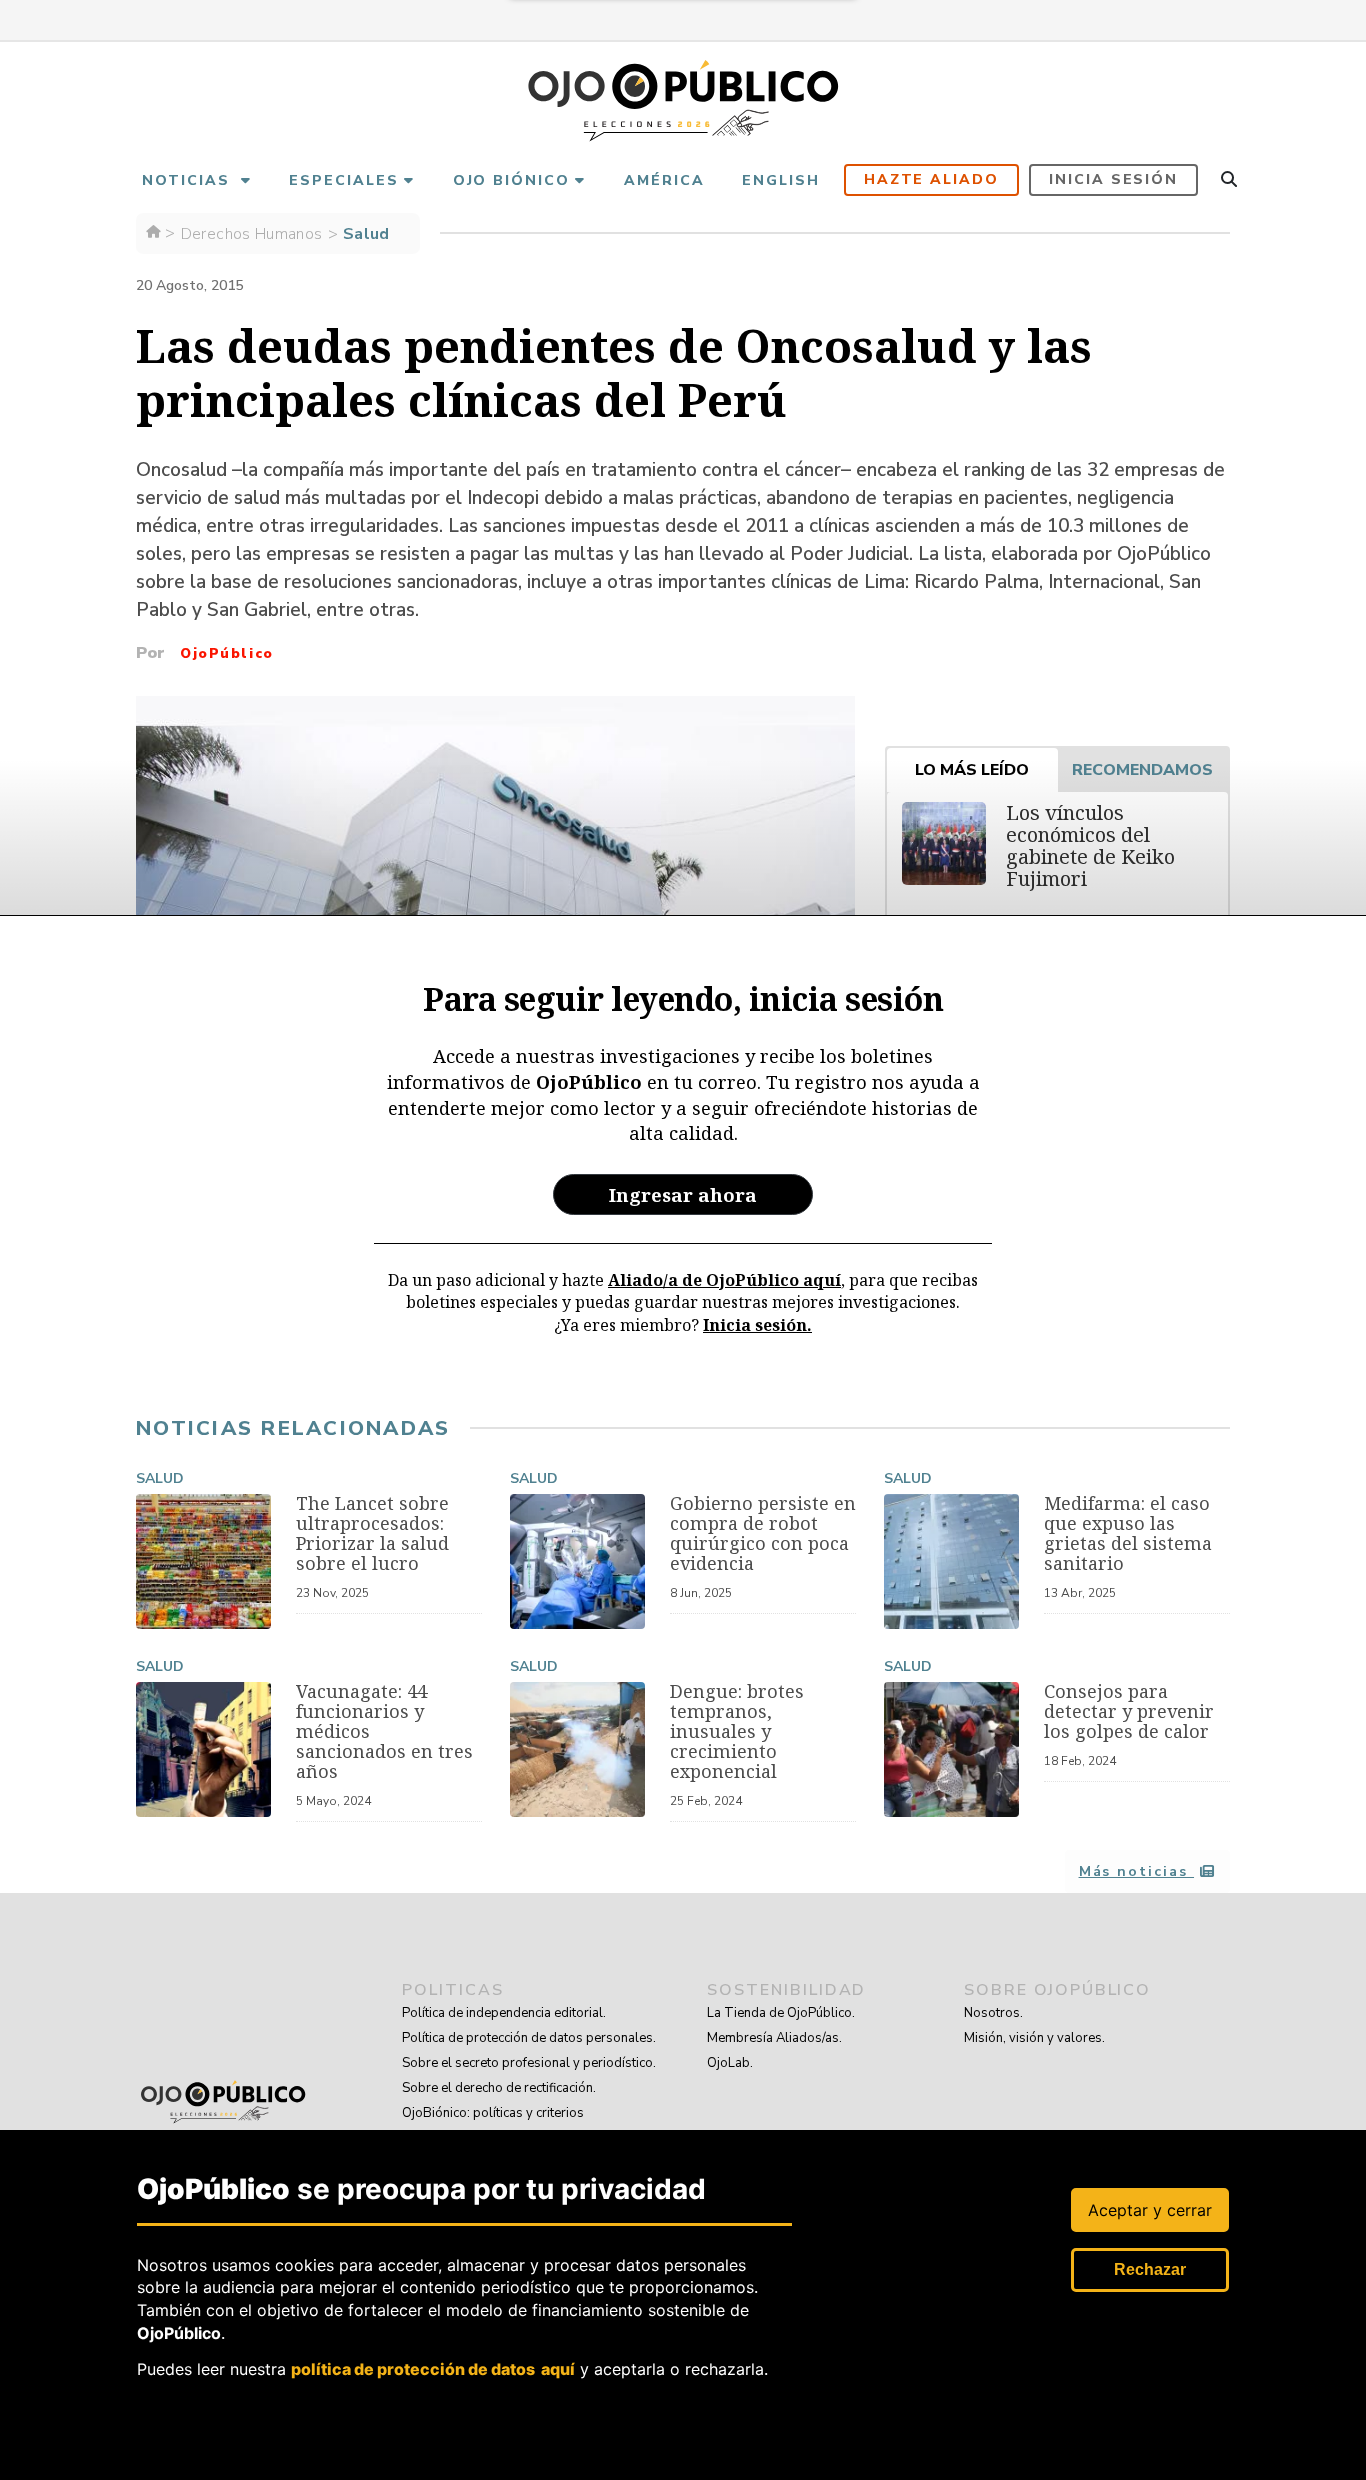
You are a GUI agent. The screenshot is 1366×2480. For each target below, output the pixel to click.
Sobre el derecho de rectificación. (499, 2088)
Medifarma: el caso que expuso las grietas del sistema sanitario (1128, 1533)
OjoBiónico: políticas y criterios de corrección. (493, 2125)
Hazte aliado (932, 179)
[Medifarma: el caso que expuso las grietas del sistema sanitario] (951, 1561)
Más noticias (1136, 1871)
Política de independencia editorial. (504, 2013)
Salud (160, 1478)
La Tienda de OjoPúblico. (781, 2013)
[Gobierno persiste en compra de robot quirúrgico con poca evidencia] (577, 1561)
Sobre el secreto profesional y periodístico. (529, 2063)
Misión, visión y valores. (1034, 2038)
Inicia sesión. (757, 1325)
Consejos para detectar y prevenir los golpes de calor (1129, 1711)
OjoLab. (730, 2063)
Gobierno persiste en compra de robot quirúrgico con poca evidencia (763, 1533)
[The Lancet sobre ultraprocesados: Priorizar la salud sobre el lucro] (203, 1561)
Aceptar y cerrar (1150, 2210)
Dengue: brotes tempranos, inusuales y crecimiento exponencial (737, 1731)
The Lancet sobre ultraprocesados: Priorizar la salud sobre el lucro (372, 1533)
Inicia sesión (1113, 179)
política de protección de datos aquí (433, 2369)
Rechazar (1150, 2269)
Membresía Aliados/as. (774, 2038)
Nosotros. (993, 2013)
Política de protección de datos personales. (529, 2038)
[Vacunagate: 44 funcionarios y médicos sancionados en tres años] (203, 1749)
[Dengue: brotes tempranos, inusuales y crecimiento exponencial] (577, 1749)
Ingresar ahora (683, 1194)
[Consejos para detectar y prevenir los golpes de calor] (951, 1749)
